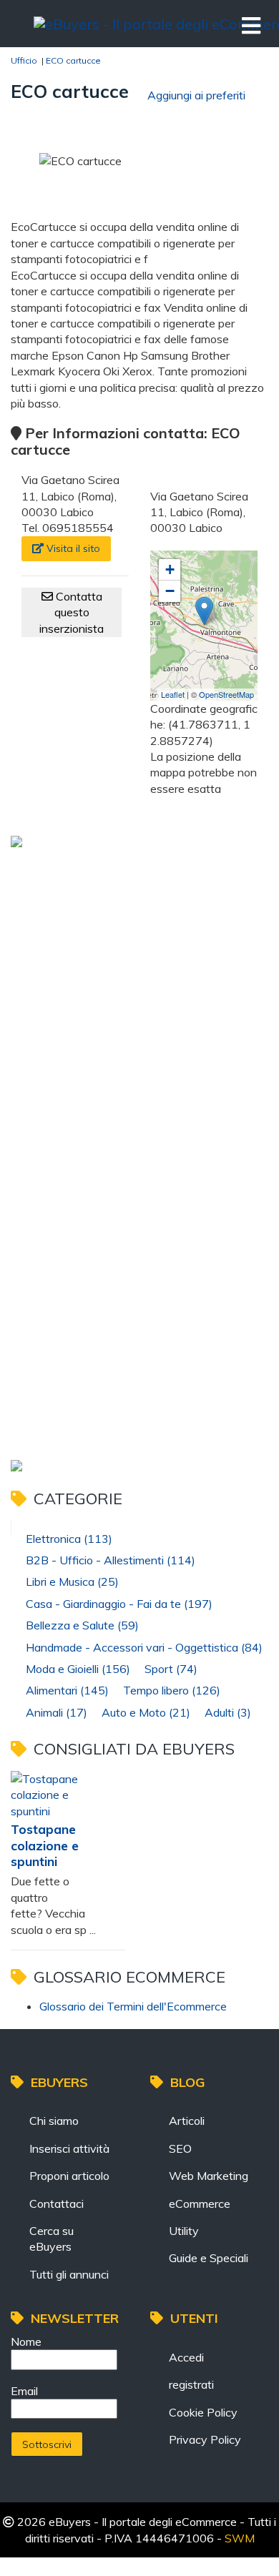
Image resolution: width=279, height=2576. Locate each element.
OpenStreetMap (226, 694)
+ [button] (170, 569)
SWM (240, 2538)
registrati (191, 2384)
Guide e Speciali (209, 2258)
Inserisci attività (69, 2148)
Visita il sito (72, 548)
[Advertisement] (139, 1002)
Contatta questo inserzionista (72, 612)
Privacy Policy (205, 2439)
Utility (184, 2231)
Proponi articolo (69, 2176)
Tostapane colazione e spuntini (45, 1845)
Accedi (186, 2357)
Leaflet (173, 694)
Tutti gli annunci (69, 2274)
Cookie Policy (203, 2412)
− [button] (170, 591)
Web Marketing (209, 2176)
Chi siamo (54, 2121)
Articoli (187, 2121)
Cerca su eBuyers (52, 2239)
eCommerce (200, 2204)
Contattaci (57, 2204)
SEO (180, 2148)
